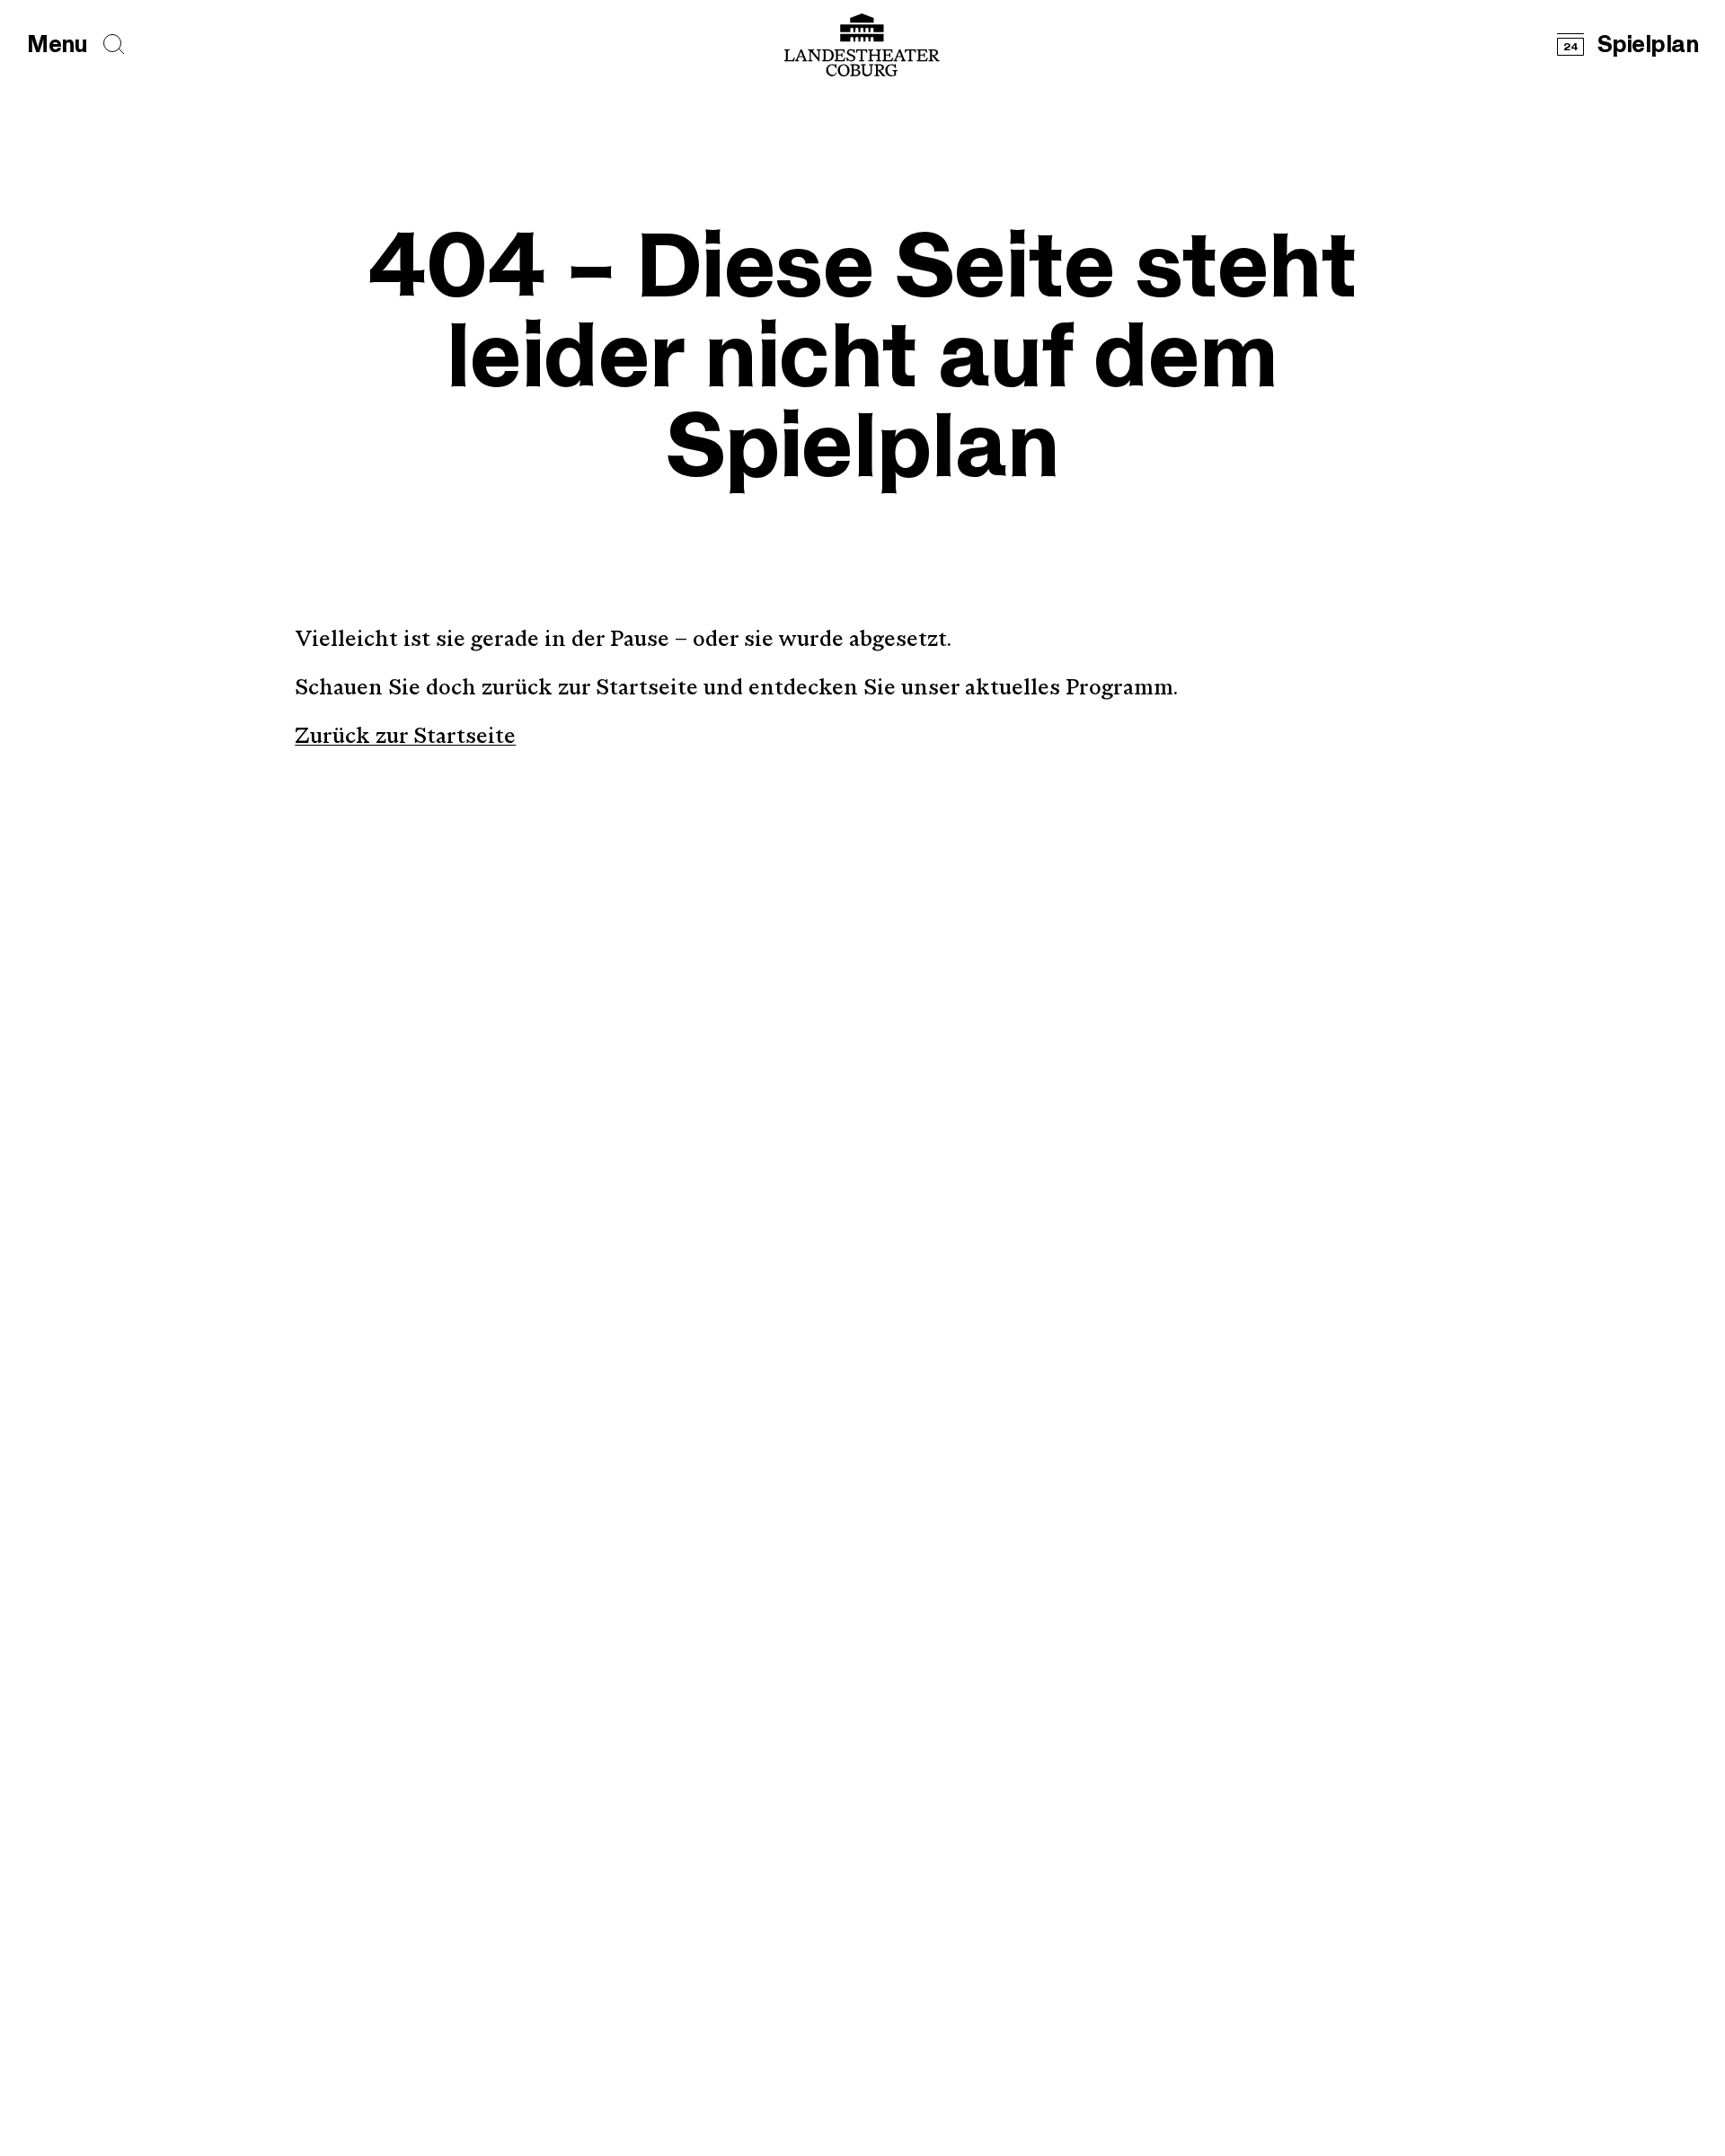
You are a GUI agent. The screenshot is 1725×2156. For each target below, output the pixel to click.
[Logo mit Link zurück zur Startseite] (862, 45)
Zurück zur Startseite (405, 738)
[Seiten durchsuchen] (114, 44)
